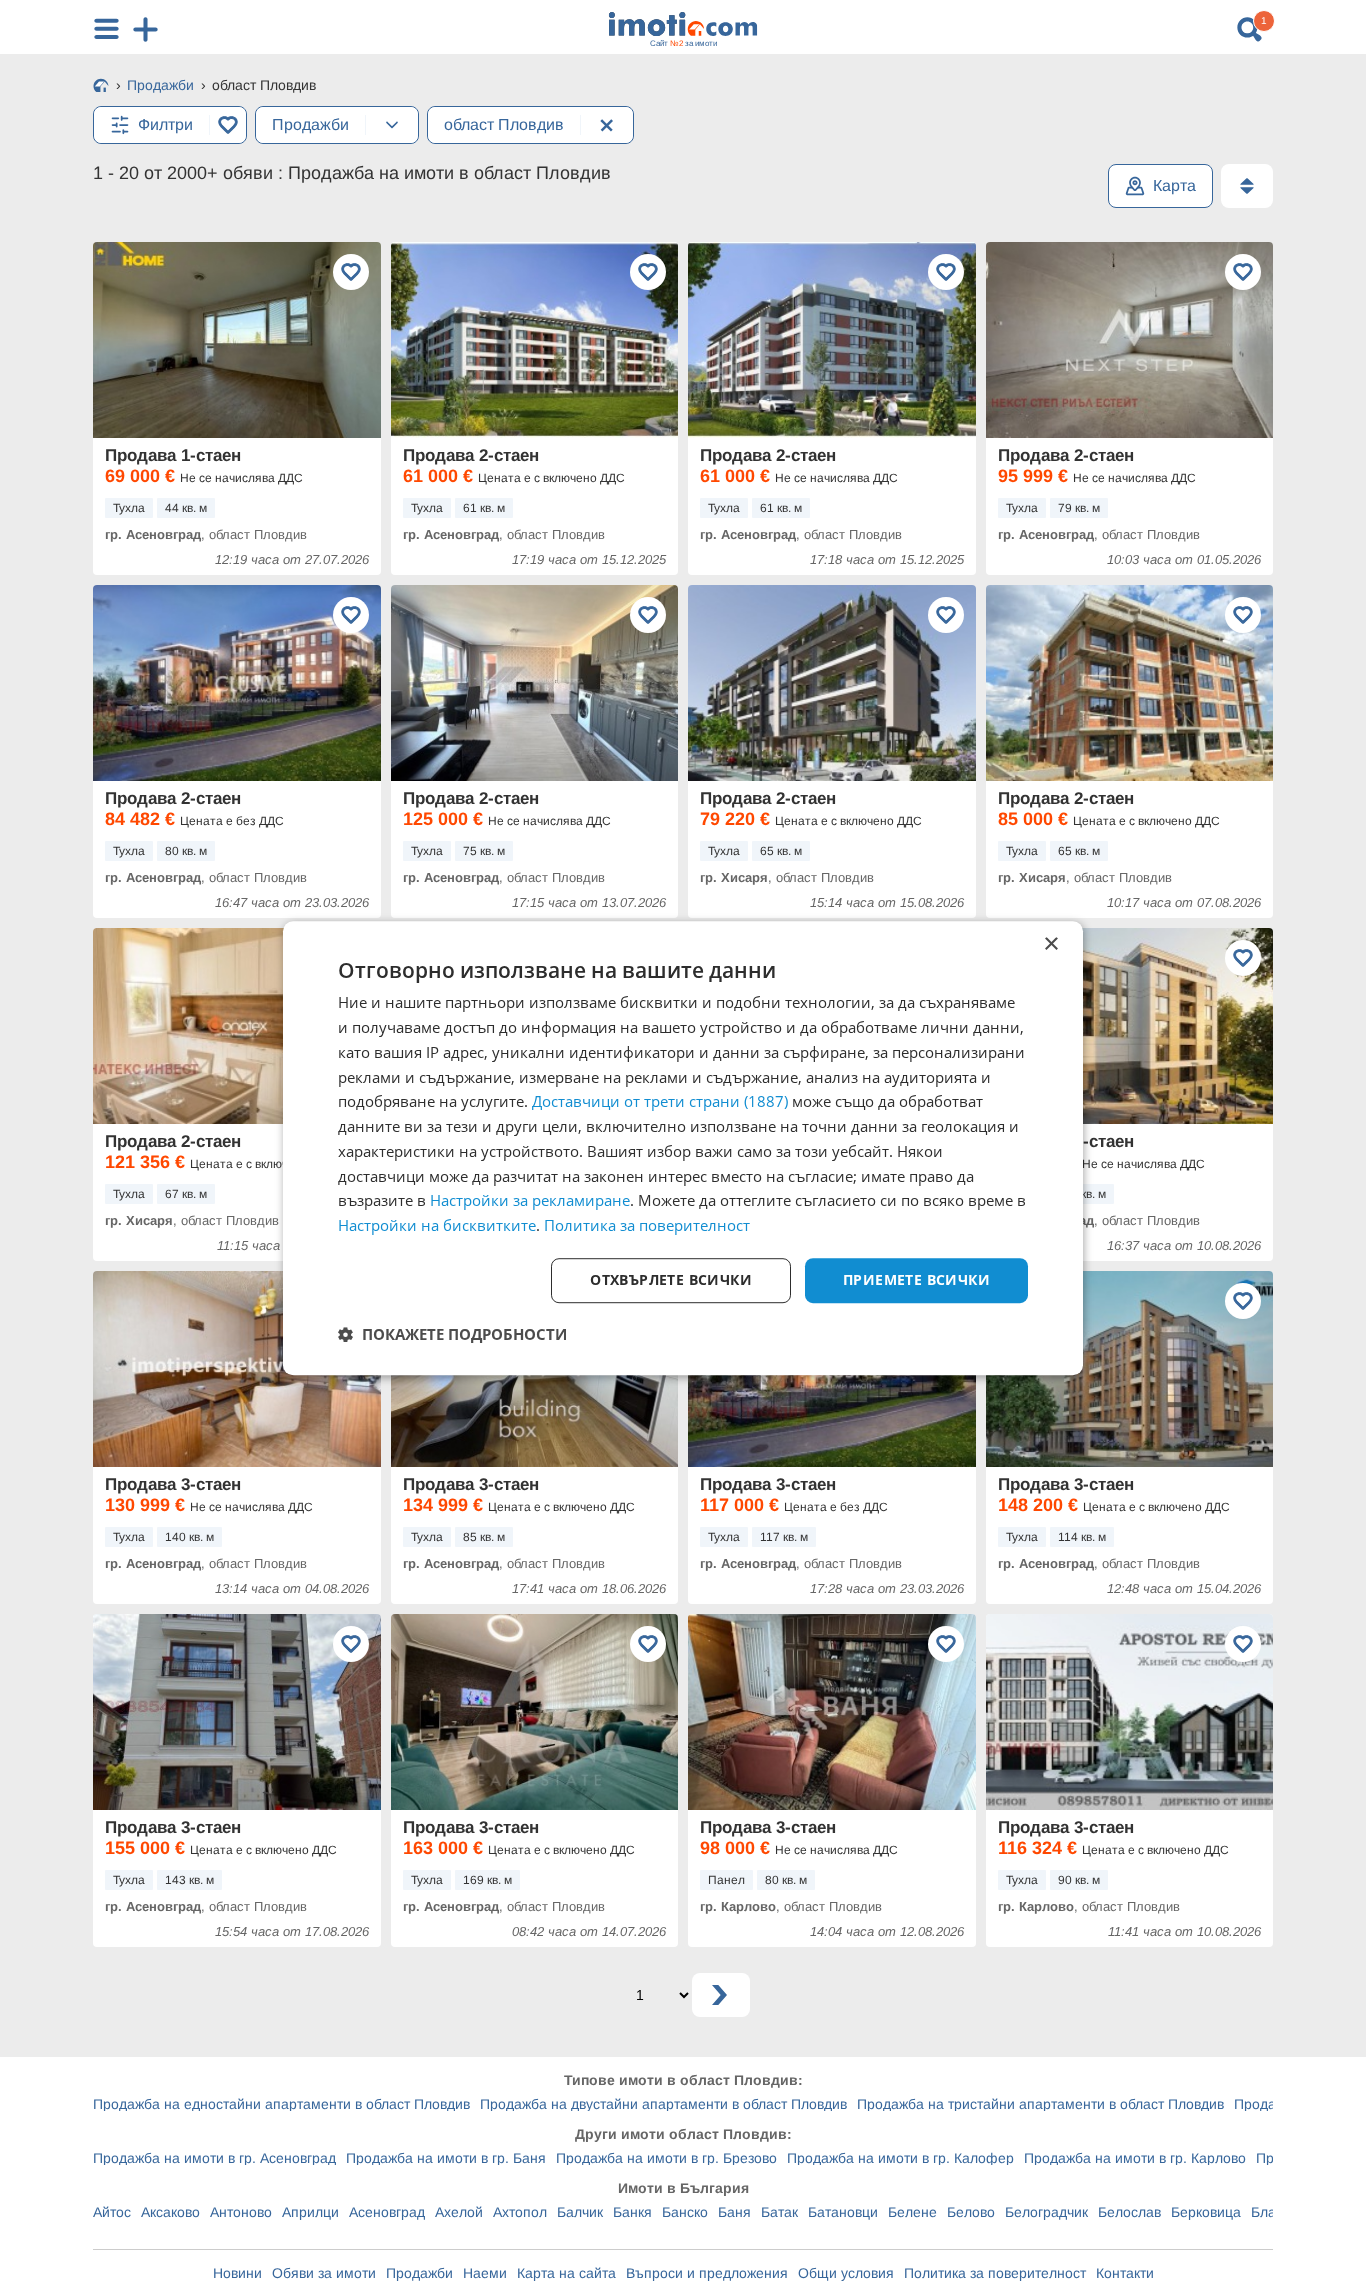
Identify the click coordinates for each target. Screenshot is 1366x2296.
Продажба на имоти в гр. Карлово (1135, 2158)
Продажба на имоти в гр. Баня (446, 2158)
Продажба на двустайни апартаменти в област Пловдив (663, 2104)
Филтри (165, 124)
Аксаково (170, 2212)
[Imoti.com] (101, 87)
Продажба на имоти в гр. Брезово (666, 2158)
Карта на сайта (566, 2273)
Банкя (632, 2212)
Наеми (485, 2273)
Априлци (310, 2212)
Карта (1174, 185)
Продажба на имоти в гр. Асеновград (214, 2158)
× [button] (1050, 944)
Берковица (1206, 2212)
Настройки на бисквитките (437, 1225)
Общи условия (846, 2273)
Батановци (843, 2212)
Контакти (1125, 2273)
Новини (237, 2273)
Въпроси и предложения (707, 2273)
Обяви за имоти (324, 2273)
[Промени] (392, 125)
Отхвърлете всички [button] (671, 1279)
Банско (685, 2212)
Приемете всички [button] (916, 1279)
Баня (734, 2212)
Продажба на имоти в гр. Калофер (900, 2158)
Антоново (241, 2212)
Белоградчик (1046, 2212)
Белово (971, 2212)
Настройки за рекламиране (530, 1201)
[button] (452, 1334)
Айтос (112, 2212)
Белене (912, 2212)
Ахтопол (520, 2212)
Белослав (1129, 2212)
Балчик (580, 2212)
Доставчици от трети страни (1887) (660, 1102)
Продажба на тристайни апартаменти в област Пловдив (1040, 2104)
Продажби (419, 2273)
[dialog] (683, 1148)
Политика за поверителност (995, 2273)
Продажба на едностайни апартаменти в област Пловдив (281, 2104)
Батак (779, 2212)
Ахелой (459, 2212)
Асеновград (387, 2212)
